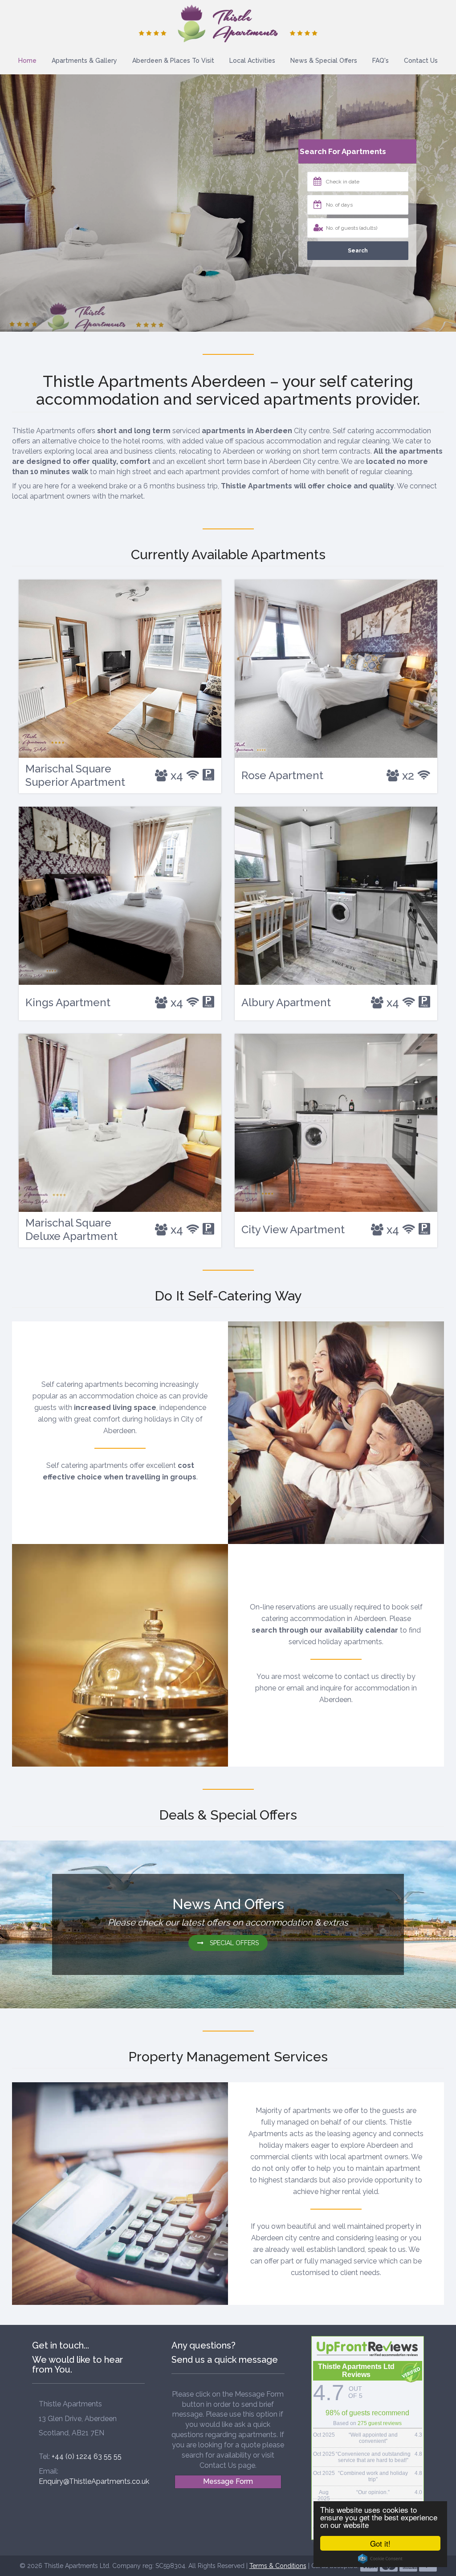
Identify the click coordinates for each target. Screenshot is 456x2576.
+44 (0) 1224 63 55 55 (87, 2456)
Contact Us (421, 61)
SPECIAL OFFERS (233, 1943)
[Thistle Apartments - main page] (228, 23)
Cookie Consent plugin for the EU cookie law (380, 2559)
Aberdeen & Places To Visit (173, 61)
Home (27, 61)
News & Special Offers (324, 61)
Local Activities (252, 61)
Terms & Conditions (278, 2566)
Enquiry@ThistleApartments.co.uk (94, 2481)
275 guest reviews (380, 2423)
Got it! (380, 2543)
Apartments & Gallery (84, 61)
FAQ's (381, 61)
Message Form (228, 2481)
